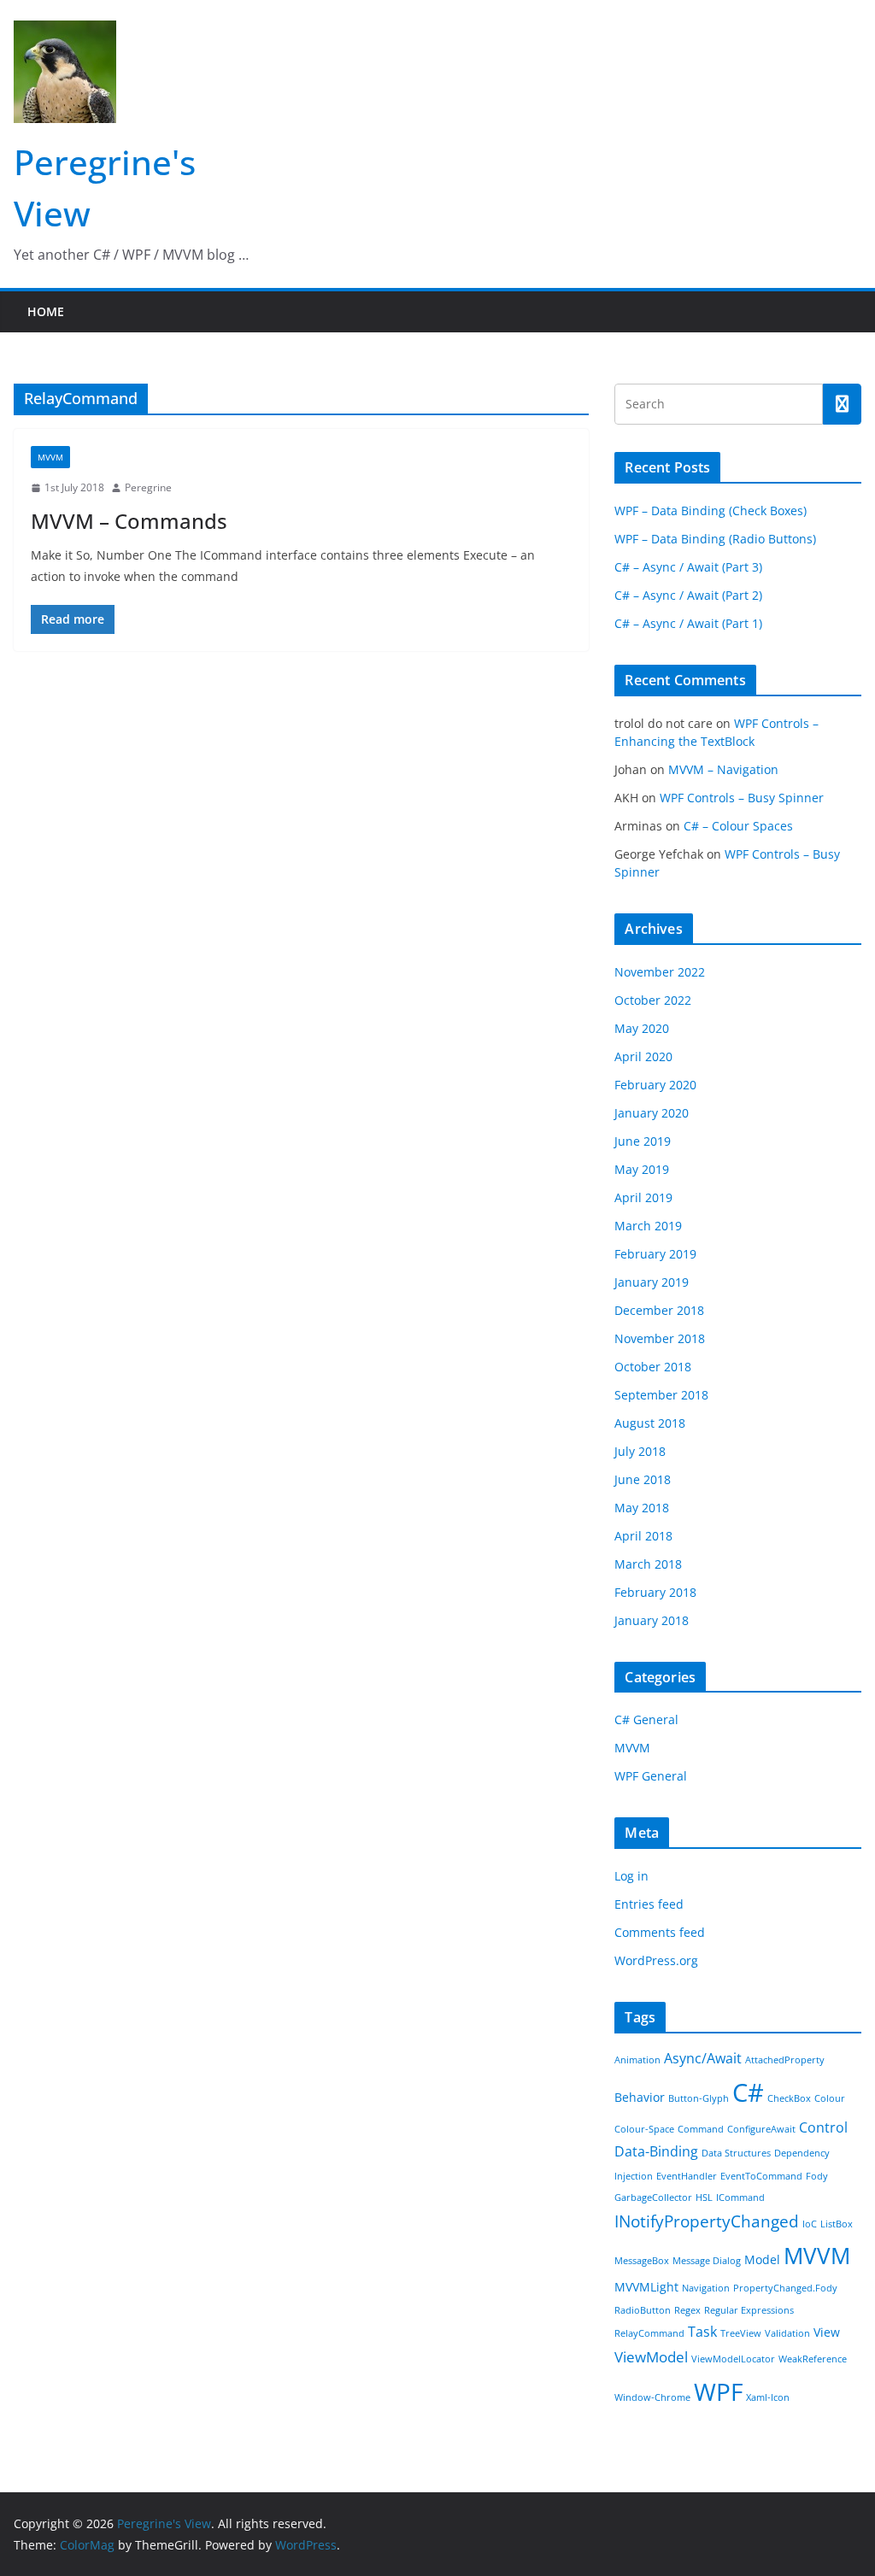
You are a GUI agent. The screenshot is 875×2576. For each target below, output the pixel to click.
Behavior (640, 2097)
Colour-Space (644, 2129)
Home (46, 311)
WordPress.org (656, 1960)
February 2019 (655, 1254)
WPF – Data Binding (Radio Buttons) (715, 539)
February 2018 (655, 1592)
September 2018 (661, 1395)
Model (762, 2259)
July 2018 (640, 1451)
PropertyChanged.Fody (785, 2288)
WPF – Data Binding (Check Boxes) (711, 511)
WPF (718, 2391)
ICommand (740, 2198)
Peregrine (148, 487)
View (827, 2332)
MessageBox (642, 2261)
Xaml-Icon (768, 2397)
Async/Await (703, 2058)
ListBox (837, 2224)
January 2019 (652, 1282)
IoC (810, 2224)
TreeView (741, 2333)
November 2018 (660, 1338)
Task (702, 2332)
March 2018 (648, 1564)
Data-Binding (656, 2151)
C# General (646, 1719)
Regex (687, 2310)
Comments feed (660, 1932)
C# (748, 2092)
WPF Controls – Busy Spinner (742, 798)
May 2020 (642, 1028)
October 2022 (653, 1000)
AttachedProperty (785, 2060)
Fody (817, 2176)
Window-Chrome (652, 2397)
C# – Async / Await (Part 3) (688, 567)
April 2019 (643, 1197)
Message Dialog (707, 2261)
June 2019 (643, 1141)
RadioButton (643, 2310)
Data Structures (736, 2153)
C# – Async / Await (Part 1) (688, 623)
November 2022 (660, 972)
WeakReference (813, 2359)
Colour (830, 2098)
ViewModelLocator (733, 2359)
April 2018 (643, 1536)
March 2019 (648, 1226)
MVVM (50, 457)
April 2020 (643, 1056)
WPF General (651, 1776)
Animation (637, 2060)
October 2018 (653, 1367)
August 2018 (650, 1423)
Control (823, 2127)
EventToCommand (761, 2176)
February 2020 (655, 1085)
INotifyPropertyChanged (707, 2221)
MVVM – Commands (129, 521)
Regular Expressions (749, 2310)
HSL (704, 2198)
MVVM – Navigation (723, 769)
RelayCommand (649, 2333)
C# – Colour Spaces (738, 826)
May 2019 (642, 1169)
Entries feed (649, 1904)
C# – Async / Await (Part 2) (688, 595)
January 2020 (652, 1113)
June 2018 (643, 1479)
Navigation (706, 2288)
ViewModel (651, 2356)
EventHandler (687, 2176)
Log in (631, 1876)
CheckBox (789, 2098)
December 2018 (659, 1310)
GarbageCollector (653, 2198)
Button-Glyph (699, 2098)
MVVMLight (646, 2287)
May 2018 (642, 1508)
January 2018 (652, 1620)
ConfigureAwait (761, 2129)
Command (701, 2129)
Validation (787, 2333)
